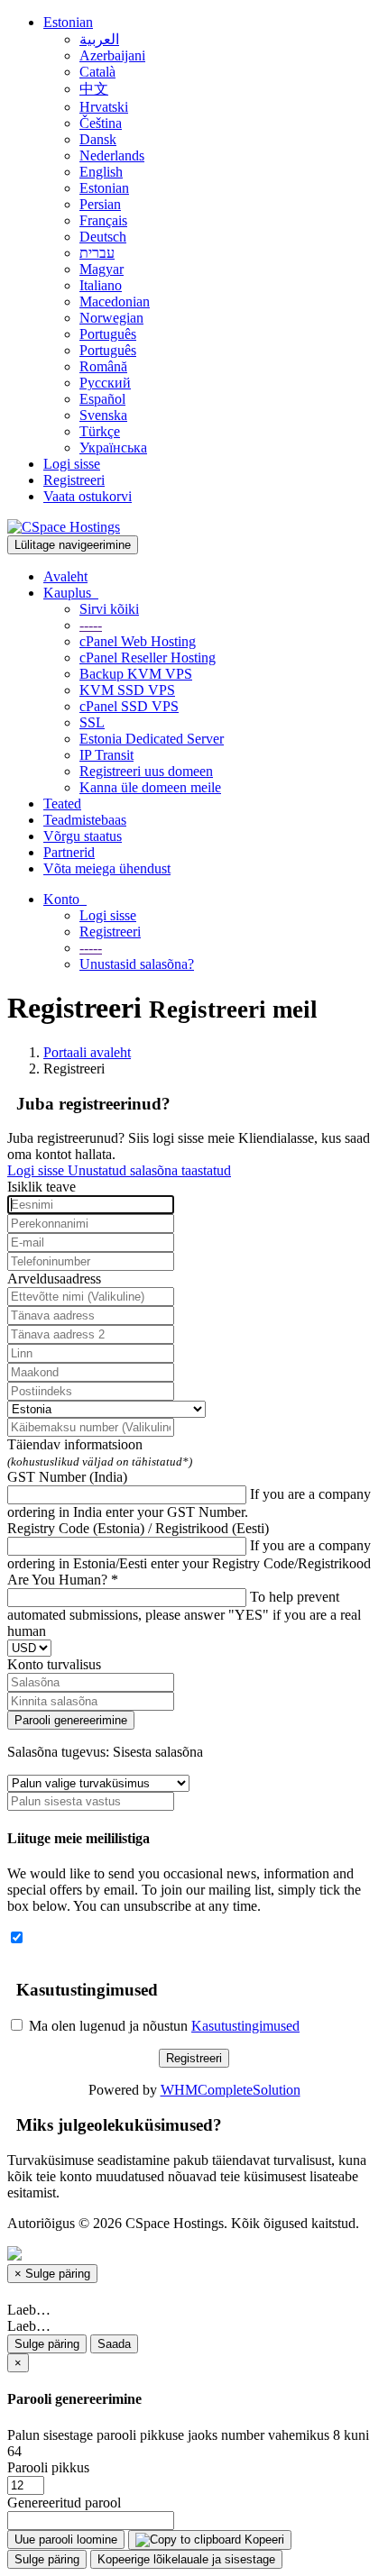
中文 (94, 89)
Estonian (68, 22)
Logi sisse (72, 464)
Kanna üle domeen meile (150, 787)
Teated (62, 804)
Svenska (103, 415)
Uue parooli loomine (66, 2539)
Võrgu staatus (83, 836)
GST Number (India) (67, 1477)
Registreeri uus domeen (146, 771)
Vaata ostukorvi (88, 496)
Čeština (101, 123)
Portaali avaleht (87, 1052)
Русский (105, 383)
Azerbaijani (112, 55)
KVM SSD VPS (127, 690)
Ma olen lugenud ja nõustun (162, 2026)
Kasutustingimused (245, 2026)
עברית (97, 253)
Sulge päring (47, 2344)
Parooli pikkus (48, 2467)
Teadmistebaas (85, 820)
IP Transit (106, 755)
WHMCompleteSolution (231, 2090)
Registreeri (74, 480)
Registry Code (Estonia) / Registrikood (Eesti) (138, 1528)
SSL (92, 722)
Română (103, 366)
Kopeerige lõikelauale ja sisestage (186, 2559)
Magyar (102, 269)
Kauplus (71, 593)
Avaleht (65, 576)
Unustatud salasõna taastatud (149, 1170)
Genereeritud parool (64, 2503)
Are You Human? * (63, 1580)
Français (103, 220)
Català (97, 72)
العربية (99, 39)
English (101, 172)
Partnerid (69, 852)
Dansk (98, 139)
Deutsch (103, 237)
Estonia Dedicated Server (152, 739)
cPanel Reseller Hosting (148, 658)
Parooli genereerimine (71, 1720)
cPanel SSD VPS (129, 706)
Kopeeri (263, 2539)
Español (102, 399)
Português (108, 334)
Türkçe (100, 431)
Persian (100, 204)
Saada (114, 2344)
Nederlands (112, 155)
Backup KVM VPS (136, 674)
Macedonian (115, 301)
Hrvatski (104, 107)
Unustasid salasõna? (137, 964)
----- (91, 625)
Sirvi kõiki (109, 609)
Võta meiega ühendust (107, 868)
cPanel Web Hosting (138, 641)
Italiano (101, 285)
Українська (113, 448)
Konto (65, 899)
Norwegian (111, 318)
